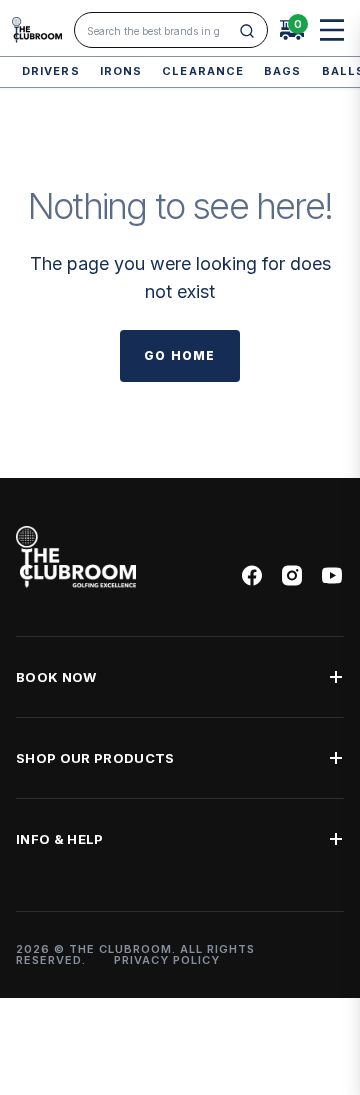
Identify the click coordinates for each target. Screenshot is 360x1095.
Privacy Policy (167, 960)
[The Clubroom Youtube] (332, 575)
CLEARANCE (203, 71)
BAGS (282, 71)
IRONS (121, 71)
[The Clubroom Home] (37, 30)
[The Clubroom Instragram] (292, 575)
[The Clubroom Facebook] (252, 575)
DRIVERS (51, 71)
